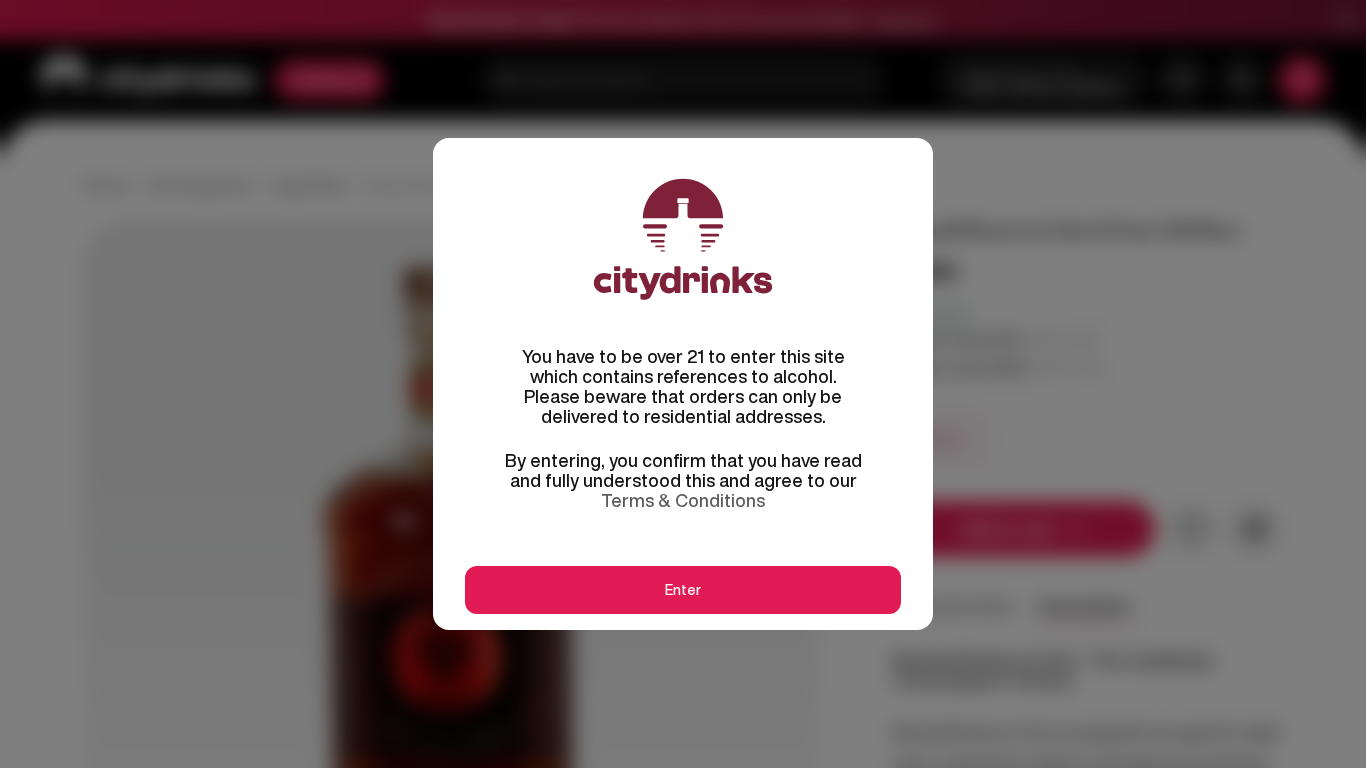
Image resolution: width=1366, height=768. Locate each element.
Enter (683, 590)
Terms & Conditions (683, 500)
